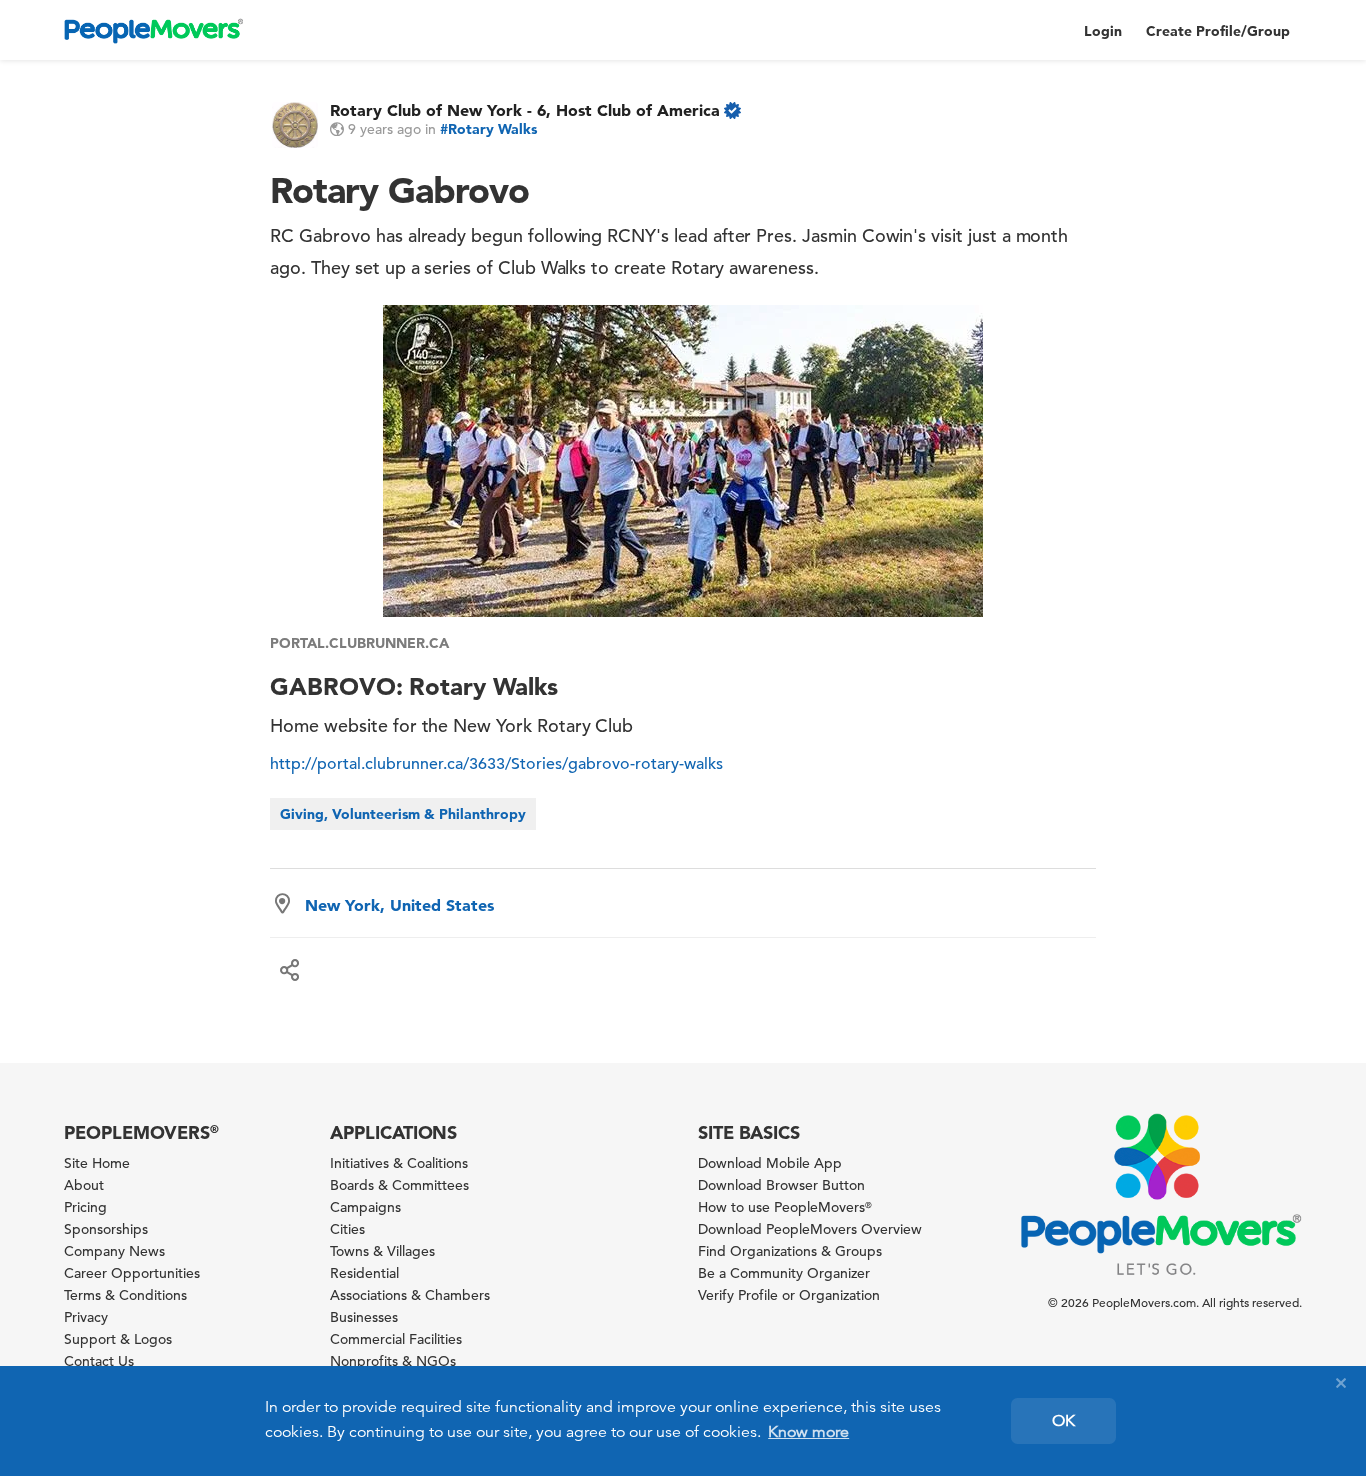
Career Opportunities (132, 1273)
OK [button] (1063, 1421)
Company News (114, 1251)
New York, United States (399, 905)
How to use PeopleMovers (785, 1207)
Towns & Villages (382, 1251)
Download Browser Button (781, 1185)
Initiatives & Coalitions (399, 1163)
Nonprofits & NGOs (393, 1361)
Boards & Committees (399, 1185)
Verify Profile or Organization (789, 1295)
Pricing (85, 1207)
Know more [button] (808, 1432)
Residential (364, 1273)
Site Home (97, 1163)
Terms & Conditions (125, 1295)
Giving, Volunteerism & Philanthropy (403, 814)
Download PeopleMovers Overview (810, 1229)
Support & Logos (118, 1339)
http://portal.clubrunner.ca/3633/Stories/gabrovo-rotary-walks (496, 764)
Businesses (364, 1317)
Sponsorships (106, 1229)
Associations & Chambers (410, 1295)
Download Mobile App (770, 1163)
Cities (347, 1229)
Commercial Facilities (396, 1339)
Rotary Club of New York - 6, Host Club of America (525, 110)
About (84, 1185)
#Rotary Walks (488, 129)
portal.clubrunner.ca (359, 643)
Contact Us (99, 1361)
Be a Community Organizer (784, 1273)
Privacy (86, 1317)
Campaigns (365, 1207)
